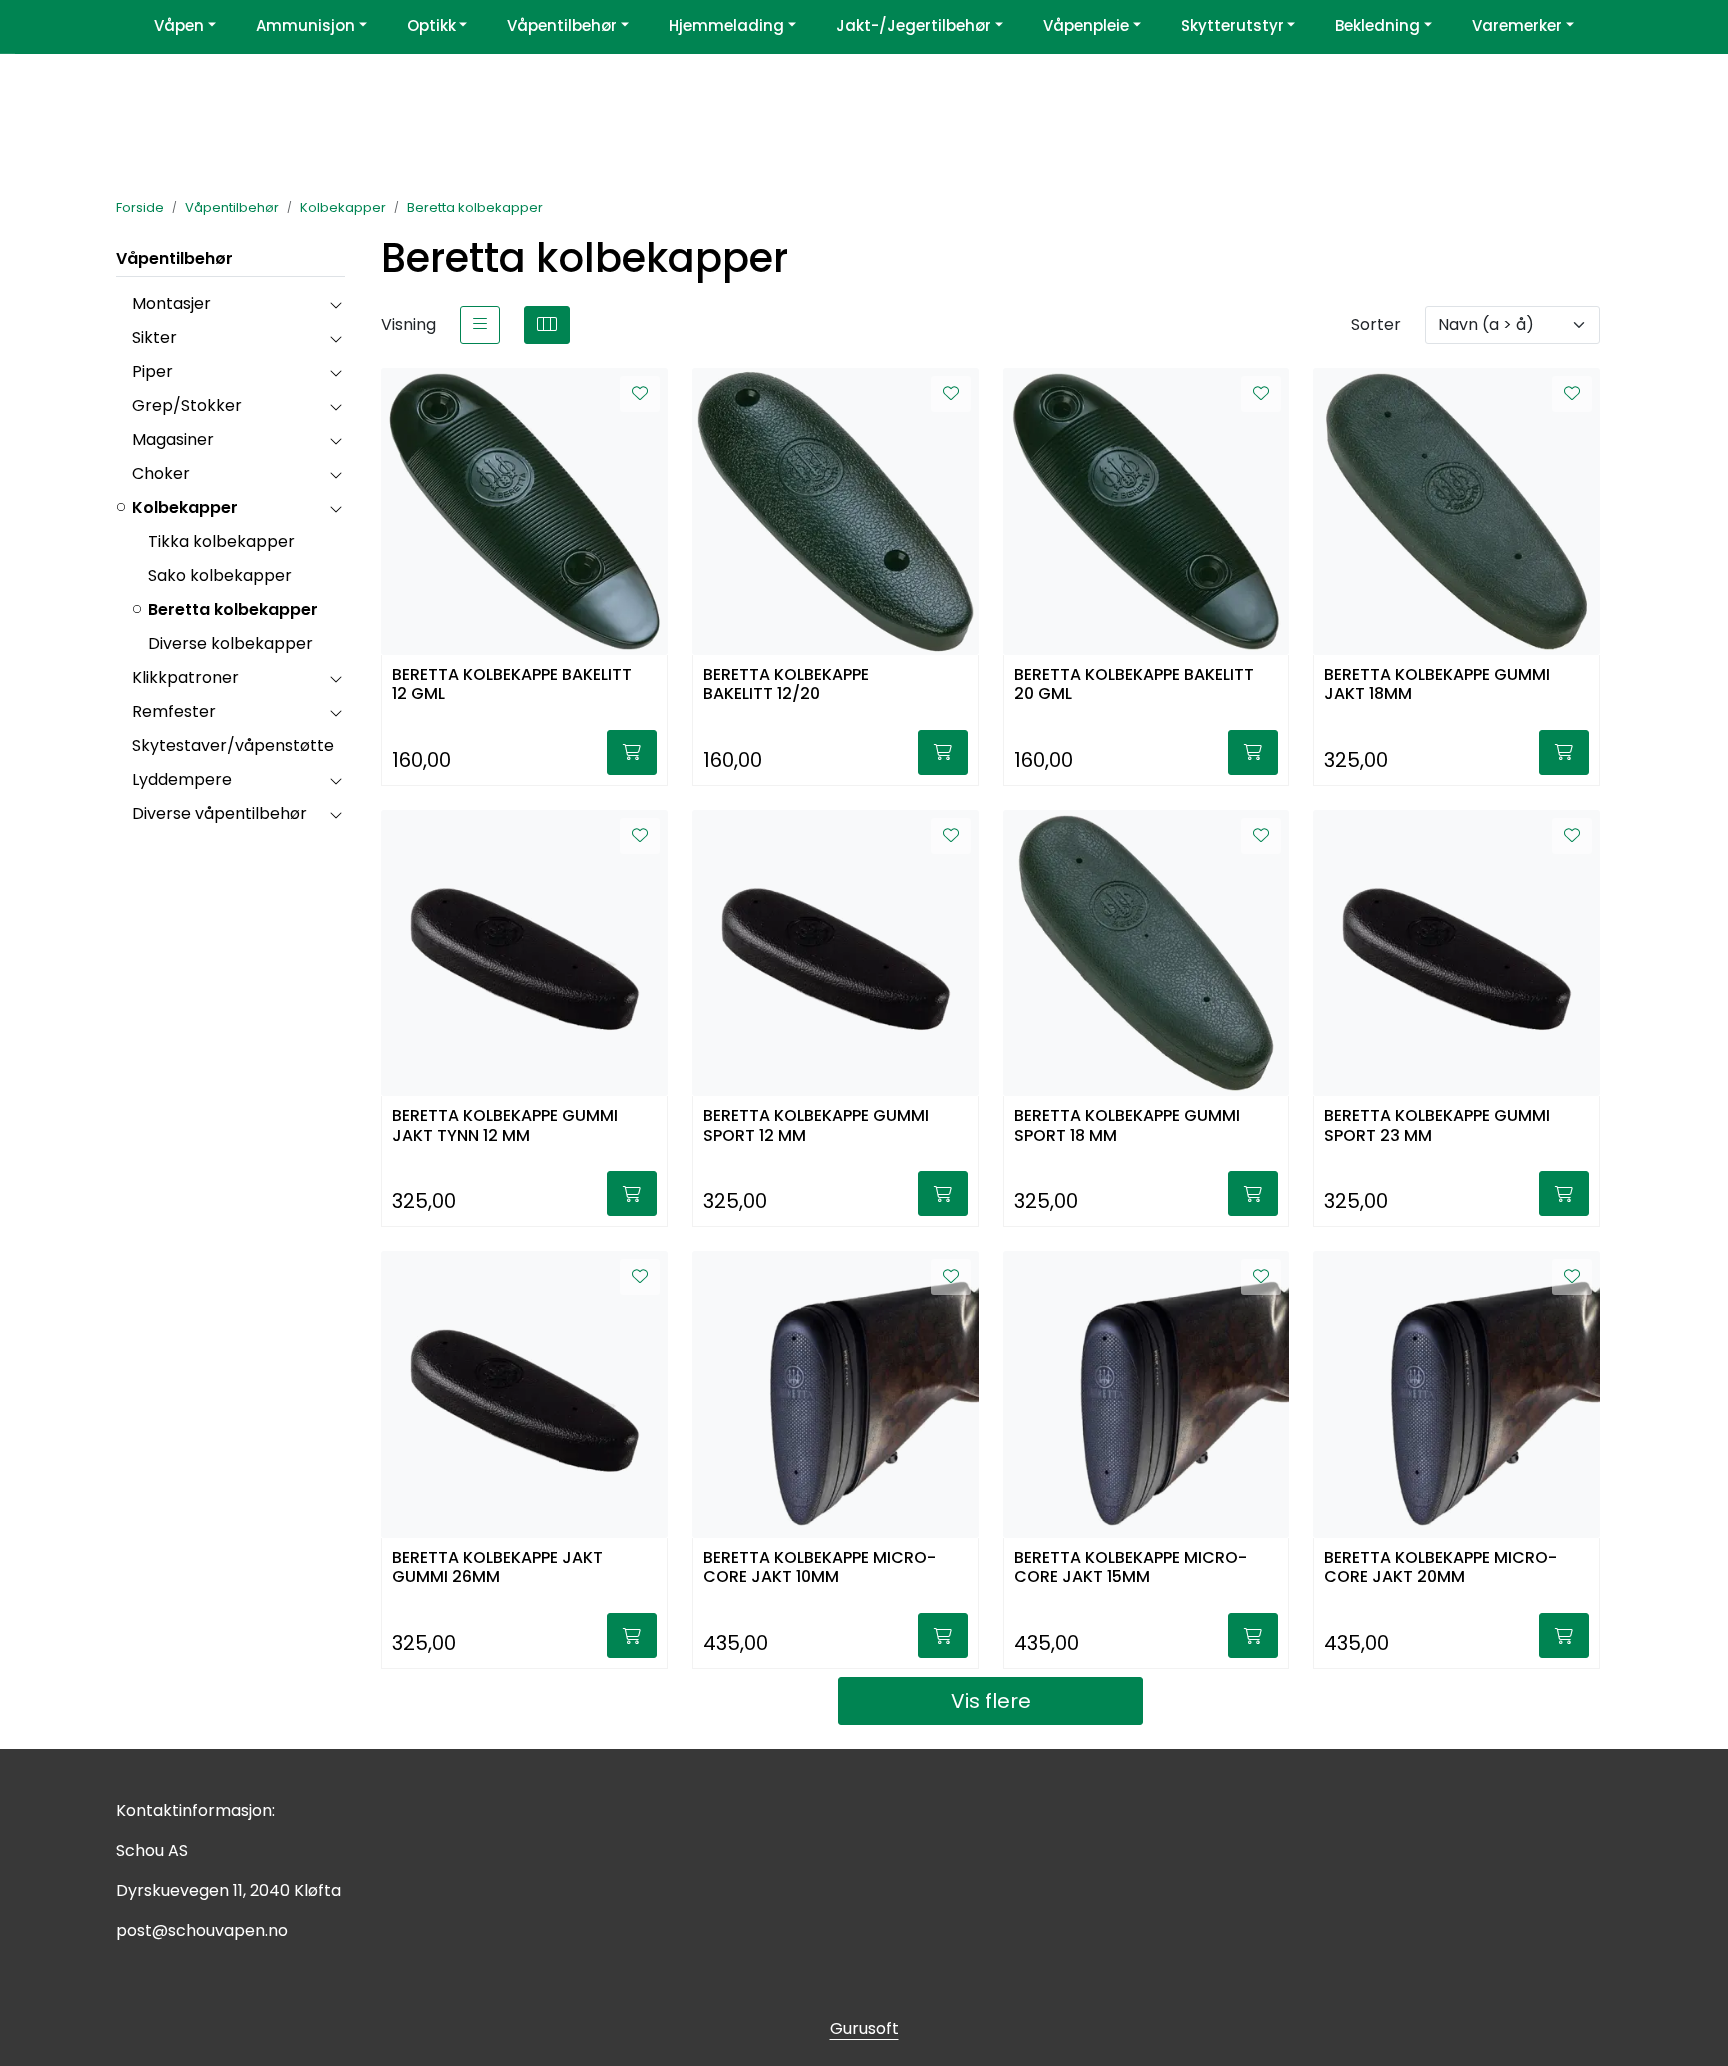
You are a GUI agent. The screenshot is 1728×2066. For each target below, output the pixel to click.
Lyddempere (182, 779)
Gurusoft (864, 2028)
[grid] (547, 325)
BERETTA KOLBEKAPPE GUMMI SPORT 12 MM (816, 1126)
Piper (152, 371)
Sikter (154, 337)
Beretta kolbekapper (233, 609)
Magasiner (173, 439)
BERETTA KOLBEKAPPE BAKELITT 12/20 (786, 685)
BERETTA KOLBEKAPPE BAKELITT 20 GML (1134, 685)
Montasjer (171, 303)
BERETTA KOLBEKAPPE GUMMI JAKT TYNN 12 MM (505, 1126)
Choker (161, 473)
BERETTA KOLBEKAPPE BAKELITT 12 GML (512, 685)
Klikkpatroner (185, 677)
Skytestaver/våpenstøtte (233, 745)
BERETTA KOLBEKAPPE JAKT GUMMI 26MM (497, 1568)
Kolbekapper (185, 507)
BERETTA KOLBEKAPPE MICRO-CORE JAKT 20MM (1440, 1568)
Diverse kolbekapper (230, 643)
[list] (480, 325)
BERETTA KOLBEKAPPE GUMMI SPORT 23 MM (1437, 1126)
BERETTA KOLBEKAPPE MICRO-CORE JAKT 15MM (1130, 1568)
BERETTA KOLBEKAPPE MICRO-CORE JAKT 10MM (819, 1568)
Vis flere (991, 1701)
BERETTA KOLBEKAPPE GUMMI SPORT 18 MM (1127, 1126)
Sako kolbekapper (220, 575)
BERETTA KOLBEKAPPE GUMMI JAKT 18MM (1437, 685)
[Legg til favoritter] (640, 394)
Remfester (174, 711)
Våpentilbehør (174, 258)
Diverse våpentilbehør (219, 813)
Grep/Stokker (187, 405)
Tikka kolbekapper (221, 541)
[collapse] (335, 304)
